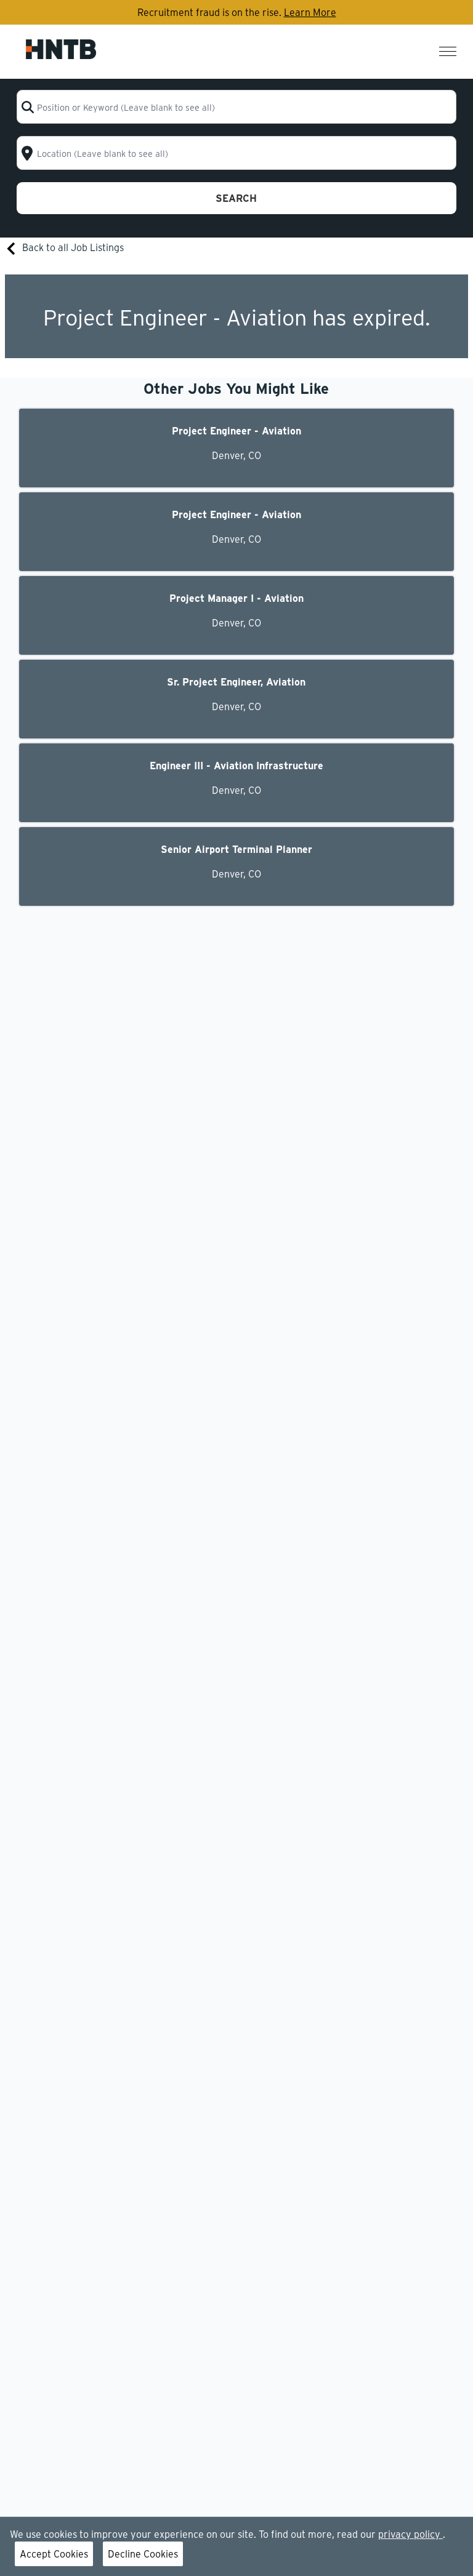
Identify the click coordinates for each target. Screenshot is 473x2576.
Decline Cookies (143, 2554)
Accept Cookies (54, 2554)
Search (236, 198)
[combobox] (236, 107)
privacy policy (410, 2534)
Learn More (310, 12)
